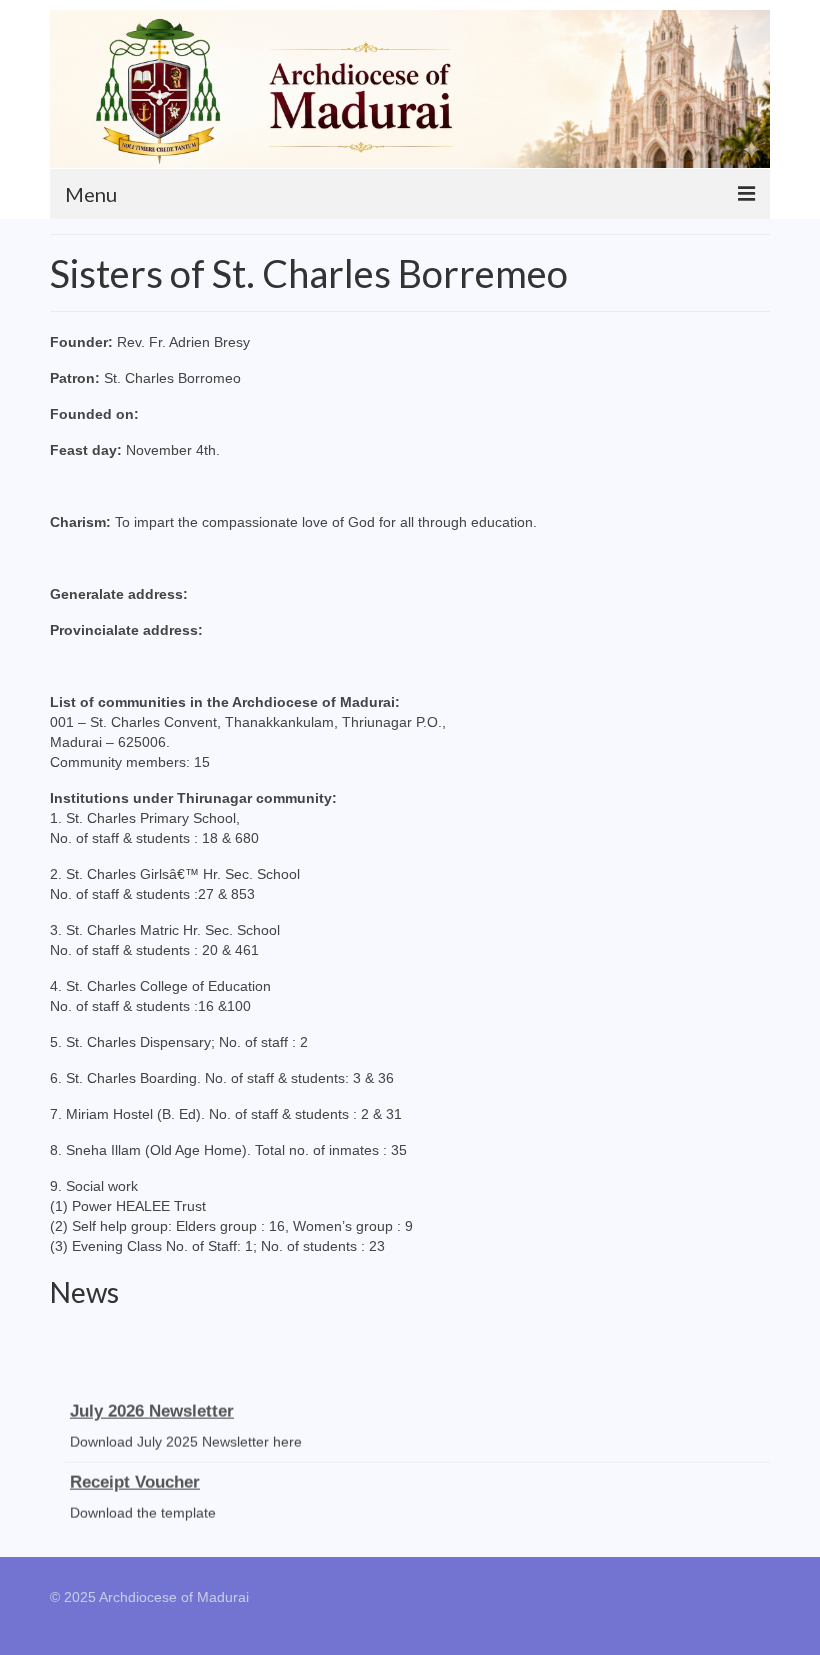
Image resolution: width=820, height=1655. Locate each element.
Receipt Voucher (135, 1478)
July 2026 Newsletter (152, 1407)
